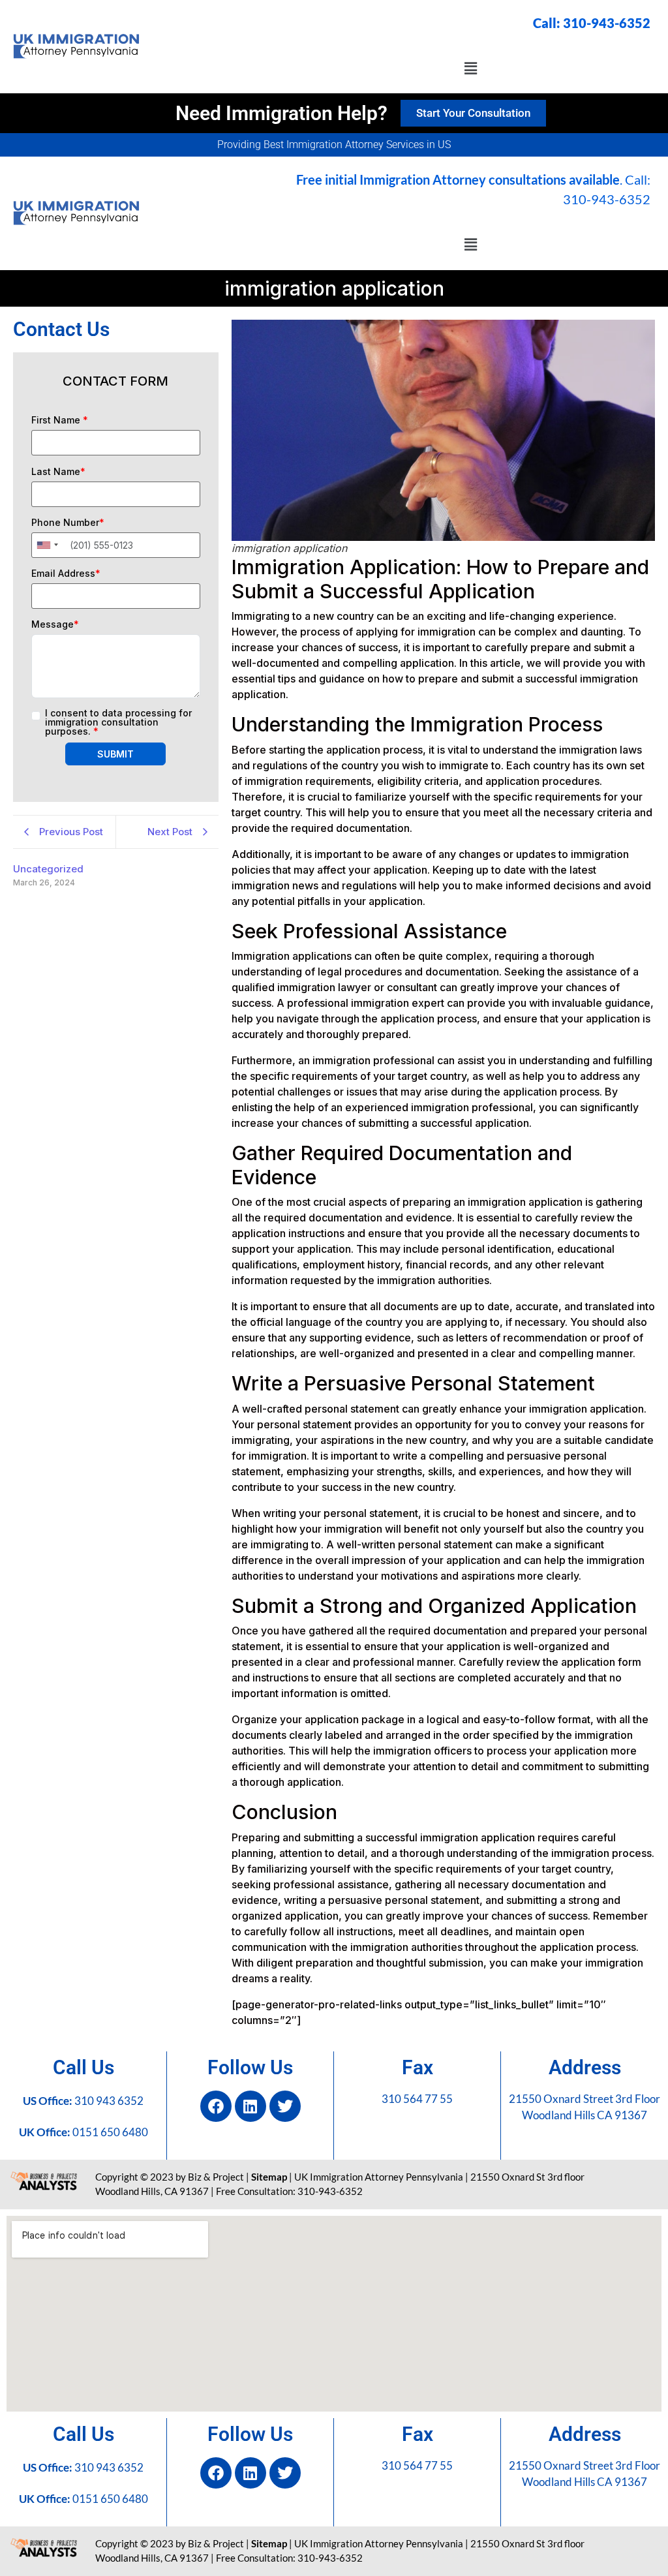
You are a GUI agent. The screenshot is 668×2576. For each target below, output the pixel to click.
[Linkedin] (250, 2106)
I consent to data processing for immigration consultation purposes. (118, 722)
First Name (60, 420)
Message (55, 624)
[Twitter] (285, 2106)
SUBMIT (115, 754)
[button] (470, 68)
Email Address (66, 574)
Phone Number (68, 523)
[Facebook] (216, 2106)
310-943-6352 (607, 23)
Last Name (58, 472)
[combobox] (47, 545)
